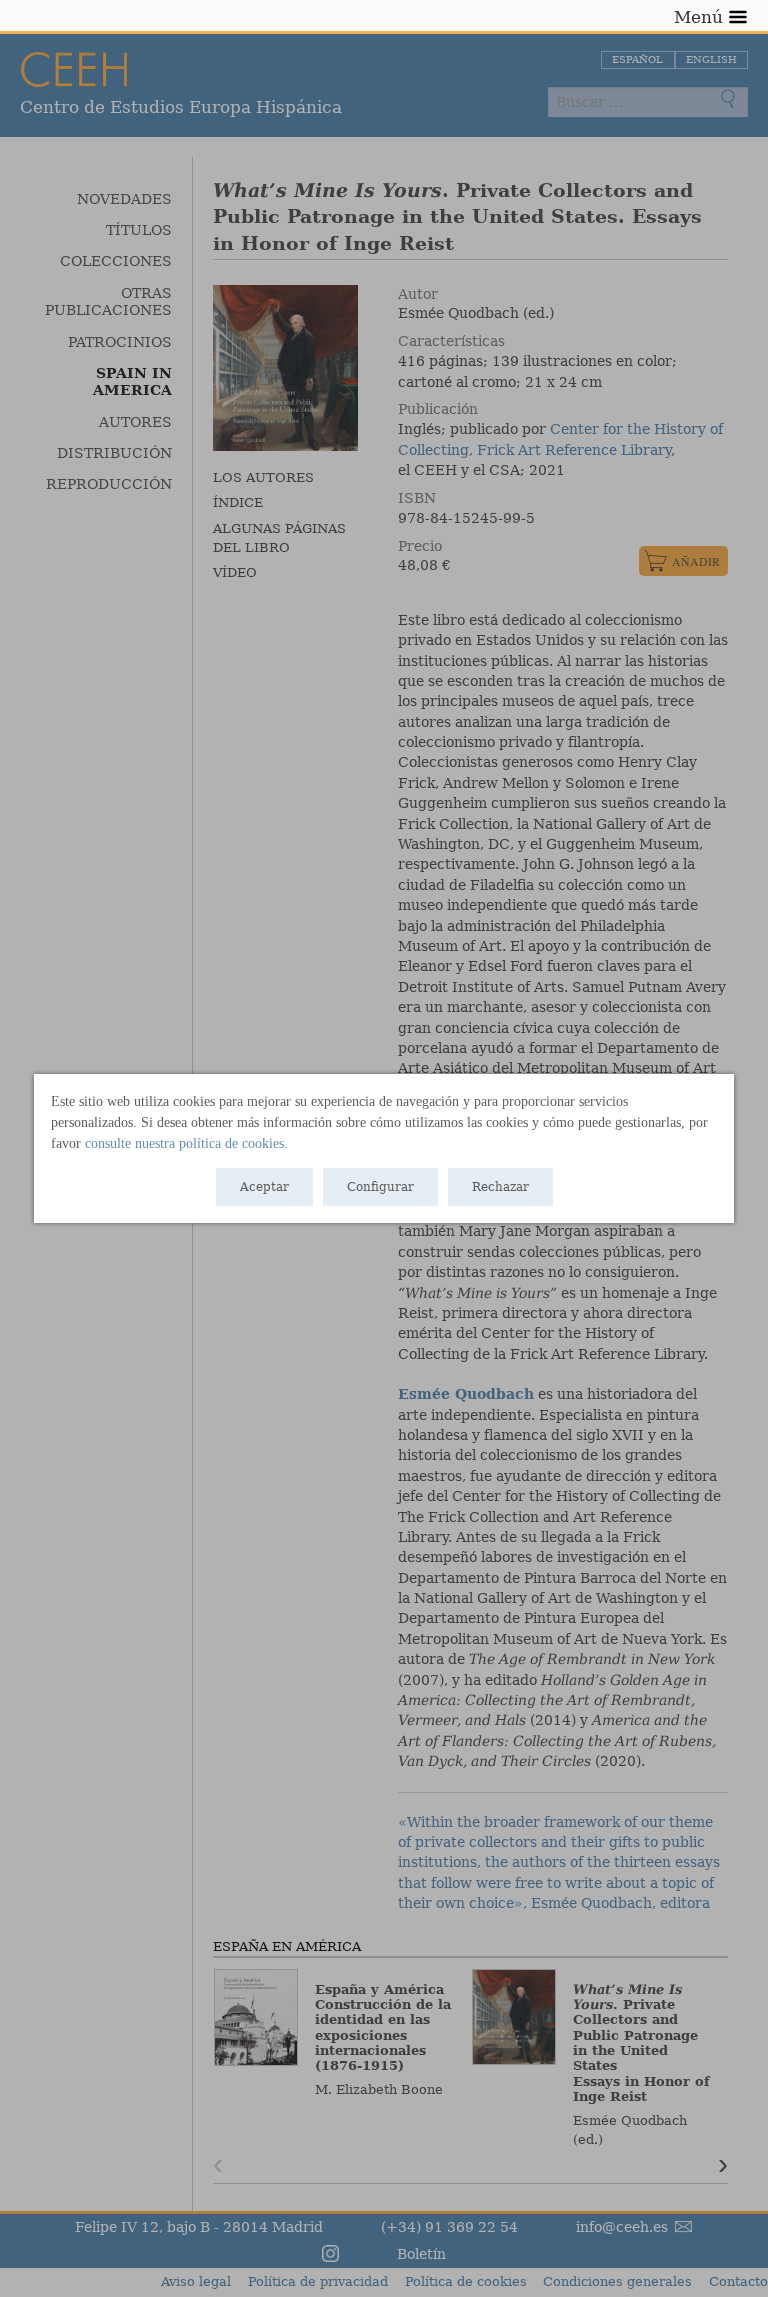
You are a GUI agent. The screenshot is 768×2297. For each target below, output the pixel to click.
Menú (698, 17)
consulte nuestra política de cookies (184, 1143)
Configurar (380, 1187)
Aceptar (264, 1187)
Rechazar (500, 1187)
